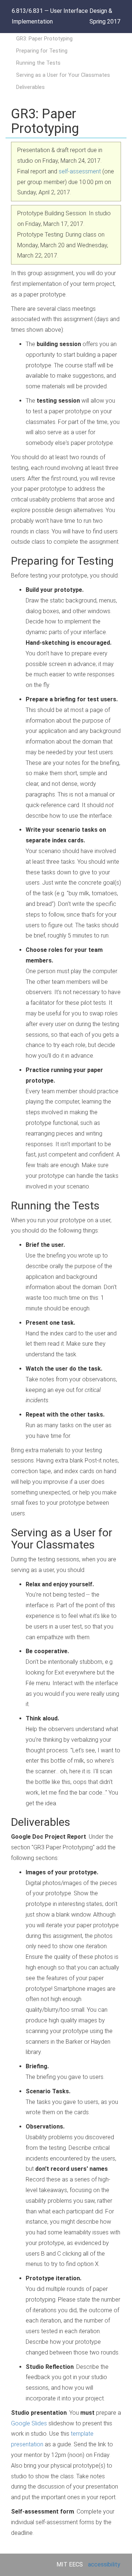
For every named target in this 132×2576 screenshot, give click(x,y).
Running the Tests (38, 63)
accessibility (104, 2564)
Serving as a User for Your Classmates (63, 75)
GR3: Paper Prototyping (44, 39)
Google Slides (29, 2423)
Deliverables (30, 87)
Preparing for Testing (42, 51)
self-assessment (80, 171)
